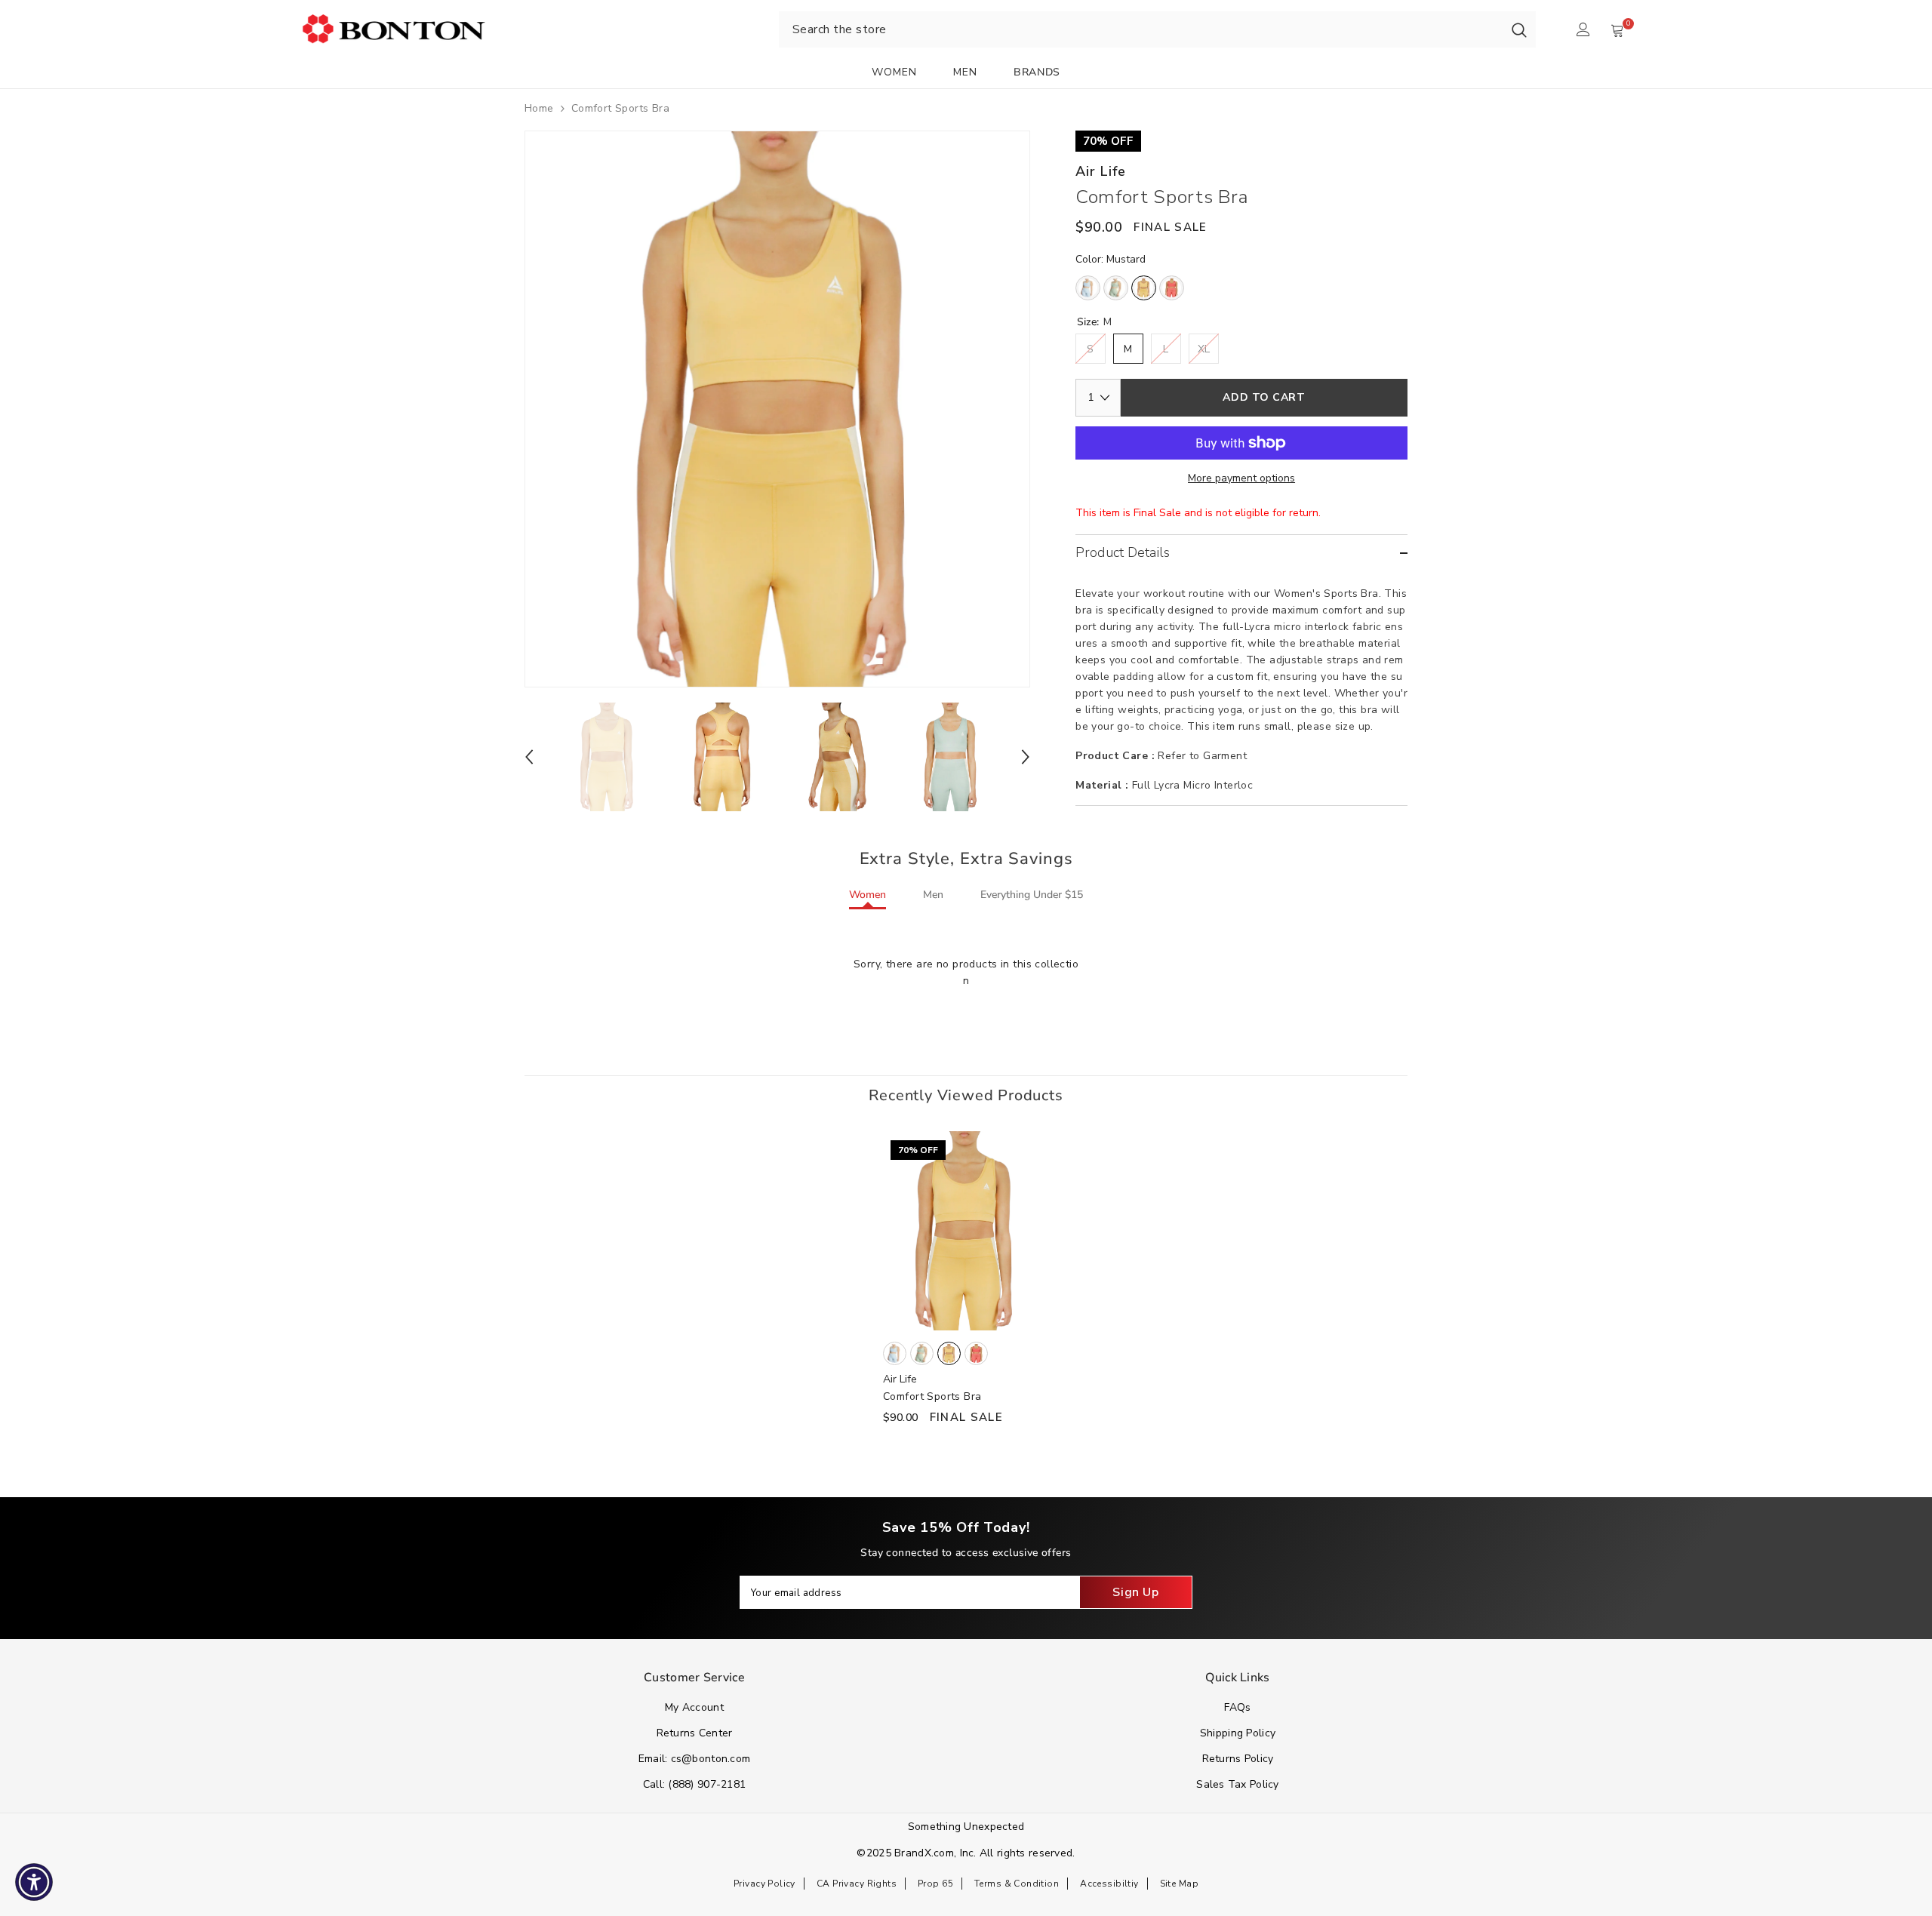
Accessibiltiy (1109, 1884)
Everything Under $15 (1032, 895)
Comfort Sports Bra (932, 1396)
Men (933, 895)
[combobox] (1141, 29)
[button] (529, 757)
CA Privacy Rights (857, 1884)
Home (539, 108)
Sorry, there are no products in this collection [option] (966, 972)
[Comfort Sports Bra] (966, 1231)
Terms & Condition (1017, 1884)
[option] (778, 409)
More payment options (1241, 478)
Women (868, 895)
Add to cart (1264, 397)
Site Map (1179, 1884)
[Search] (1519, 29)
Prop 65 (935, 1884)
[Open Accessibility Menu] (34, 1882)
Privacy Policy (764, 1884)
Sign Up (1135, 1592)
